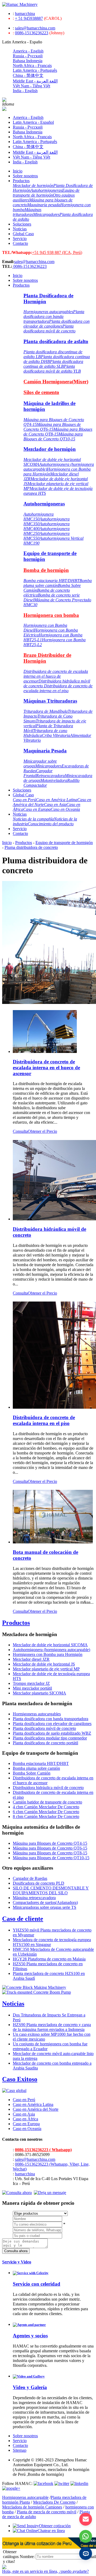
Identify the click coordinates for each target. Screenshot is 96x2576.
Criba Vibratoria (56, 735)
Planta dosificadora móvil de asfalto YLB (52, 369)
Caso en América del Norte (36, 2109)
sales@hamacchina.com (35, 28)
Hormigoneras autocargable (25, 2497)
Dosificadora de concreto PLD (39, 1883)
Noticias (20, 229)
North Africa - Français (32, 65)
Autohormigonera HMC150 (39, 517)
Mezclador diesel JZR (31, 1659)
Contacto (20, 243)
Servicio (20, 239)
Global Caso (23, 234)
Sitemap (20, 2450)
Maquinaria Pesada (45, 751)
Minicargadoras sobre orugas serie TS (45, 1907)
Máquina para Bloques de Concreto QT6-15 (52, 427)
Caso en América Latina (57, 800)
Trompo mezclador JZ (31, 1683)
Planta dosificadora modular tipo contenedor (50, 1738)
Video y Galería (30, 2387)
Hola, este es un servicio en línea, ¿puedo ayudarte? (45, 2571)
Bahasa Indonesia (28, 61)
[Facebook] (43, 2483)
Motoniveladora (54, 780)
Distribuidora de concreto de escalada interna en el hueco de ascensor (56, 676)
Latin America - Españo (22, 42)
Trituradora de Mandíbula (46, 711)
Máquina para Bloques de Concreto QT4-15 (50, 1843)
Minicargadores (46, 214)
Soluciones (22, 224)
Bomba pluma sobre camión (58, 583)
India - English (25, 91)
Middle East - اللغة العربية (35, 81)
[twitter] (62, 2483)
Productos (21, 181)
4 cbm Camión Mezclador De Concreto (46, 1807)
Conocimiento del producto (51, 824)
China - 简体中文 (28, 75)
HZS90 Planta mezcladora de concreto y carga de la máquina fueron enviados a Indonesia (52, 2027)
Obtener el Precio (42, 1131)
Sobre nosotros (25, 176)
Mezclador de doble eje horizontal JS (44, 1664)
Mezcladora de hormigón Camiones (32, 2507)
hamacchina (25, 14)
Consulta (20, 1131)
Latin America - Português (35, 70)
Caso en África (25, 2119)
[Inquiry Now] (17, 2193)
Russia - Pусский (28, 56)
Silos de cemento (41, 392)
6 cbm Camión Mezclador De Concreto (46, 1812)
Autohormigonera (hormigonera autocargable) (51, 1650)
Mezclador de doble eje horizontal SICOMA (50, 1645)
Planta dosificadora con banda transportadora (54, 316)
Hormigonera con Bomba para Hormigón (48, 1654)
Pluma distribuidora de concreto (31, 847)
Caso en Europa (37, 809)
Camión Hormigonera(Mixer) (56, 382)
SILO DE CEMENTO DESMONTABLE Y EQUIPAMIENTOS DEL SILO (51, 1890)
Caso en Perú (24, 800)
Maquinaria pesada (44, 205)
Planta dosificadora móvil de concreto (49, 329)
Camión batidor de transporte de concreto (47, 1802)
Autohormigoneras (46, 190)
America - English (28, 51)
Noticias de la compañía (33, 819)
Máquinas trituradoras (27, 212)
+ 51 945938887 (29, 18)
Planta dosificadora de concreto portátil (45, 1743)
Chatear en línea (51, 2531)
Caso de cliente (23, 1919)
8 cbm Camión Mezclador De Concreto (46, 1816)
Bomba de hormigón (46, 570)
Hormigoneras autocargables (48, 312)
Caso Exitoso (20, 2079)
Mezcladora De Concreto (54, 2502)
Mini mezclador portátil (32, 1688)
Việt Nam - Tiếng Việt (31, 86)
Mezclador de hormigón (33, 185)
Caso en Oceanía (65, 809)
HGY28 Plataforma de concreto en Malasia (49, 1959)
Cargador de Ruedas (30, 1878)
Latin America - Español (33, 122)
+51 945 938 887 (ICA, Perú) (57, 252)
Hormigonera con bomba (51, 615)
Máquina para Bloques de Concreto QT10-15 (53, 436)
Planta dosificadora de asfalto (56, 341)
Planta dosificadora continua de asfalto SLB (53, 364)
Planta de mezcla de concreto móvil (47, 2512)
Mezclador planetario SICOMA (39, 1693)
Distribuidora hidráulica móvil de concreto (48, 1788)
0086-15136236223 (32, 33)
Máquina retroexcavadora (34, 1898)
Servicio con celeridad (37, 2284)
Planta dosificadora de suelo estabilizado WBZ (52, 1733)
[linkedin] (79, 2483)
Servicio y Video (17, 2262)
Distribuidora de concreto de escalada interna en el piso (58, 688)
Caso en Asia (55, 805)
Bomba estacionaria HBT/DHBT (51, 581)
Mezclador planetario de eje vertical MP (46, 1669)
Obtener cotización (55, 2526)
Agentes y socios (30, 2336)
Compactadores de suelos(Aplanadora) (45, 1902)
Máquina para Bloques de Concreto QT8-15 (58, 432)
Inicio (18, 171)
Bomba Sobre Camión (32, 1773)
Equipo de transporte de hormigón (46, 193)
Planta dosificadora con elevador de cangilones (57, 324)
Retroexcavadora (50, 776)
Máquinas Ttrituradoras (50, 701)
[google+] (11, 2488)
